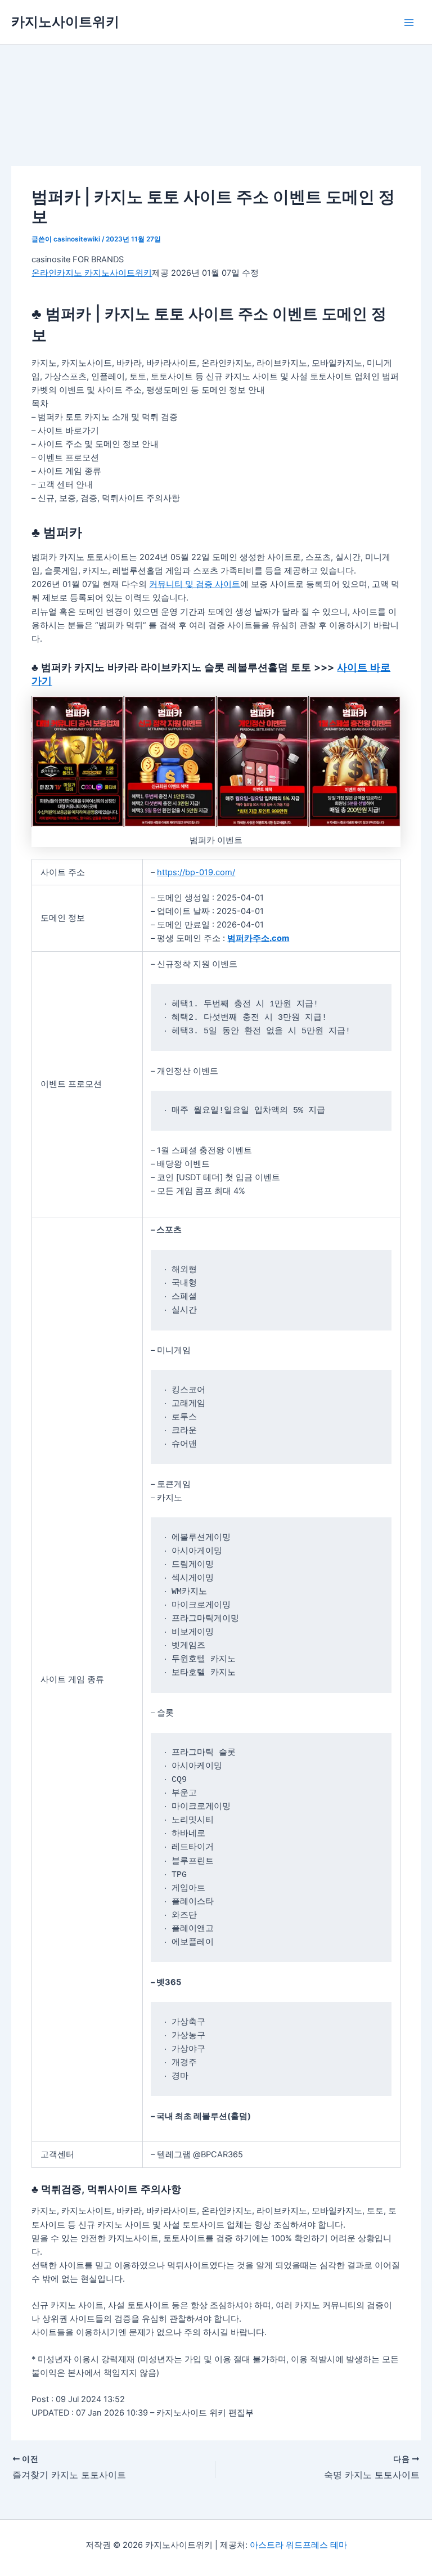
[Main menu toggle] (409, 23)
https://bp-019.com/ (196, 872)
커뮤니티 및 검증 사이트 (195, 584)
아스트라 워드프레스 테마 (298, 2545)
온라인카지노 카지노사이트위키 (92, 273)
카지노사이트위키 (65, 22)
